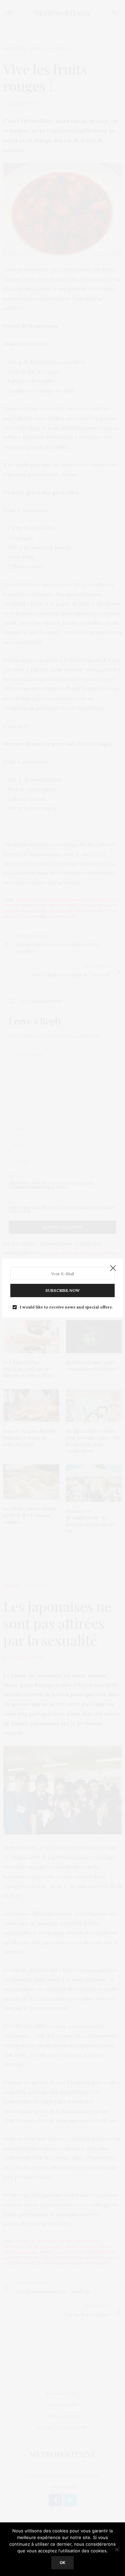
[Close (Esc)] (113, 1269)
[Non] (117, 2549)
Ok (62, 2563)
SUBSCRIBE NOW (62, 1290)
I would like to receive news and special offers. (66, 1307)
